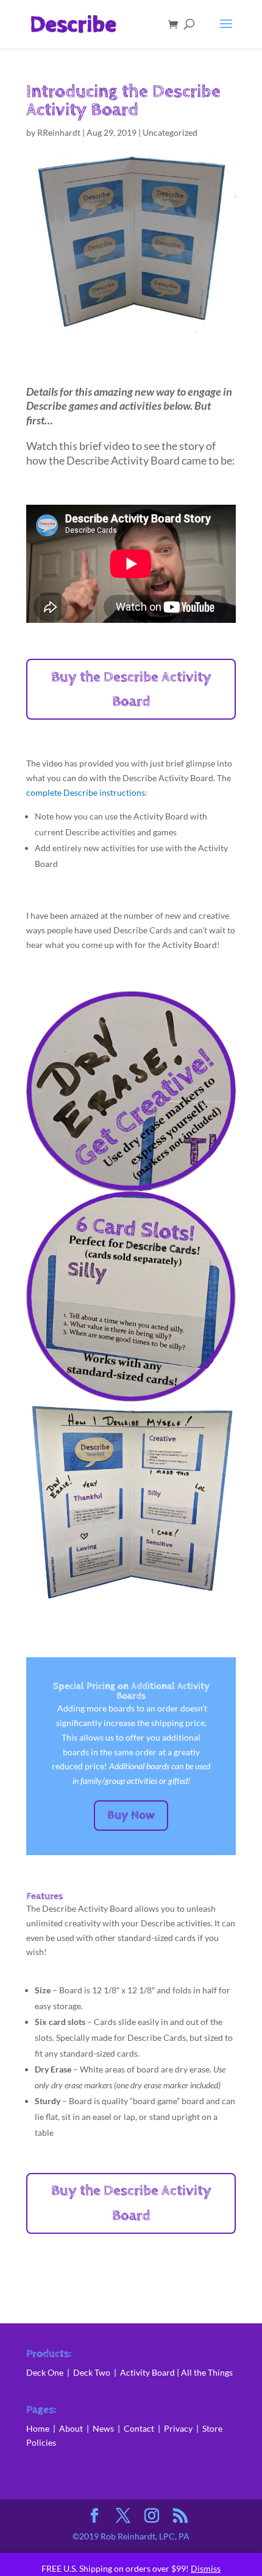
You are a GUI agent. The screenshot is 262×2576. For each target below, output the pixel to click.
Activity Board (147, 2372)
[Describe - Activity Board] (131, 1602)
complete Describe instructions (86, 792)
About (72, 2428)
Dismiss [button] (206, 2568)
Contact (139, 2428)
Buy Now (131, 1815)
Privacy (178, 2428)
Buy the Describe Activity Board (131, 690)
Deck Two (92, 2372)
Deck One (45, 2372)
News (105, 2428)
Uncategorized (170, 132)
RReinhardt (59, 132)
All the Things (207, 2372)
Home (38, 2428)
